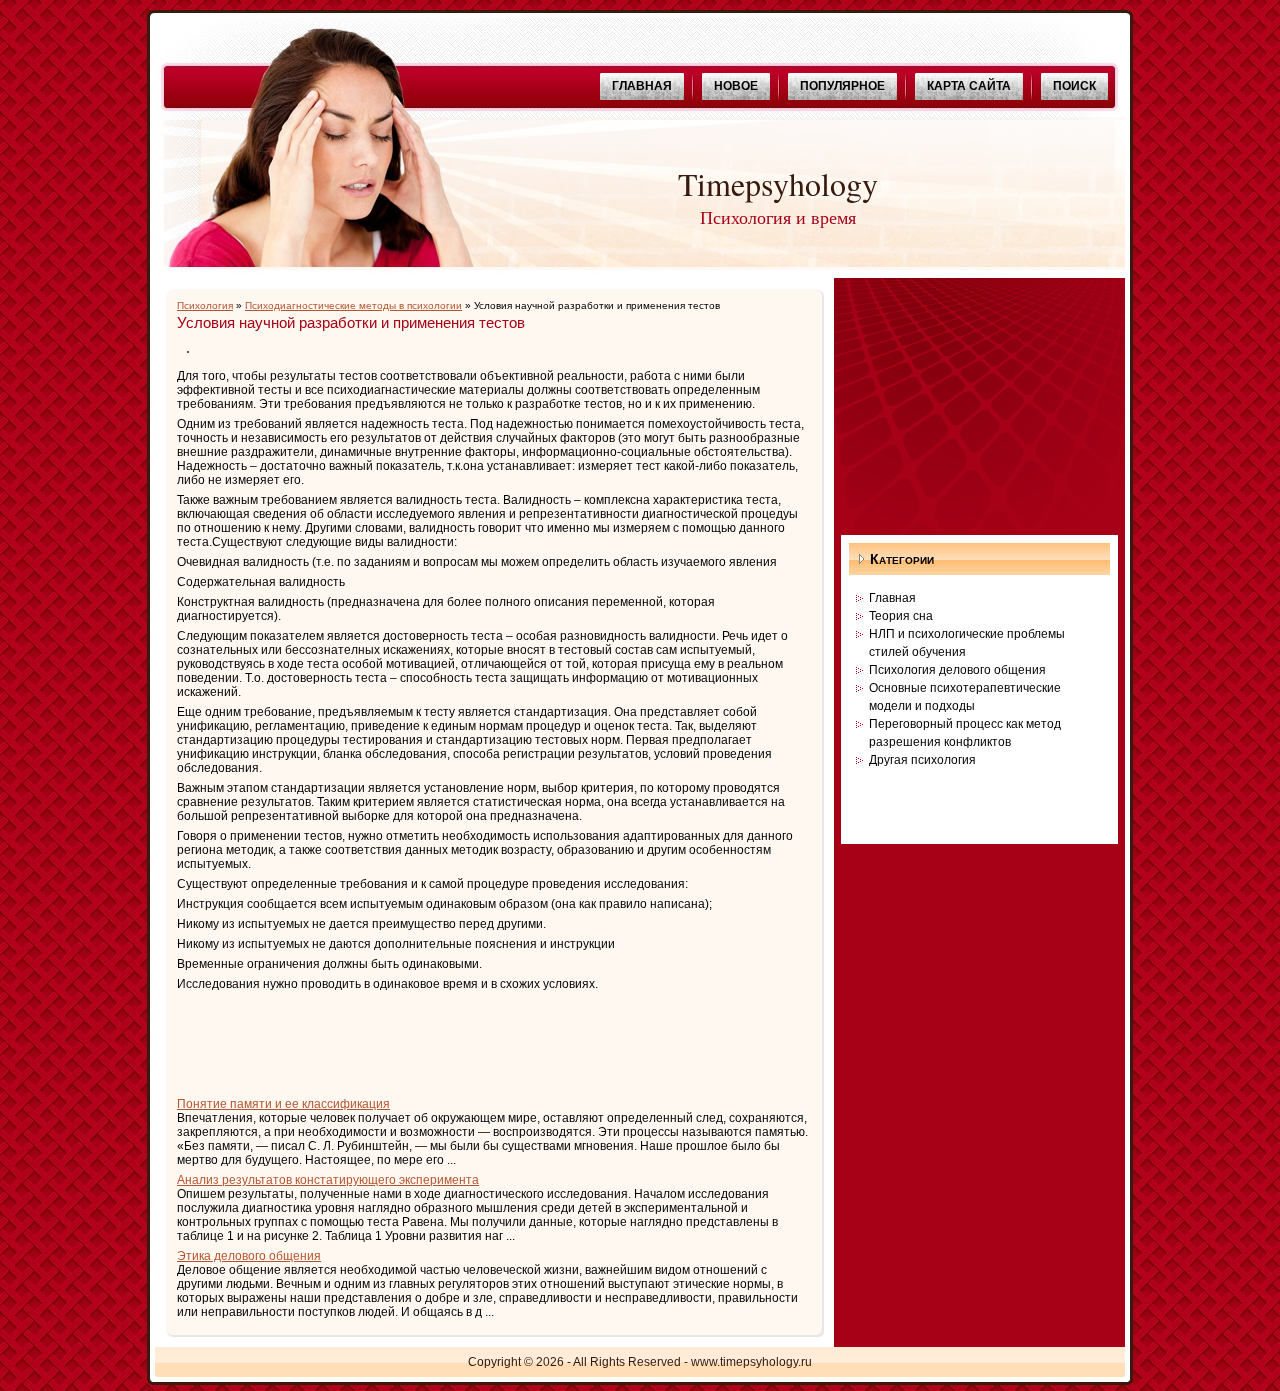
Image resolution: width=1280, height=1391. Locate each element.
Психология (205, 305)
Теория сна (901, 616)
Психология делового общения (957, 670)
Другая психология (922, 760)
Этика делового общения (249, 1256)
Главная (892, 598)
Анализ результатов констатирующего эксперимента (328, 1180)
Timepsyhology (778, 183)
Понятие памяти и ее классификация (283, 1104)
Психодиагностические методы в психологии (353, 305)
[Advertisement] (411, 1041)
